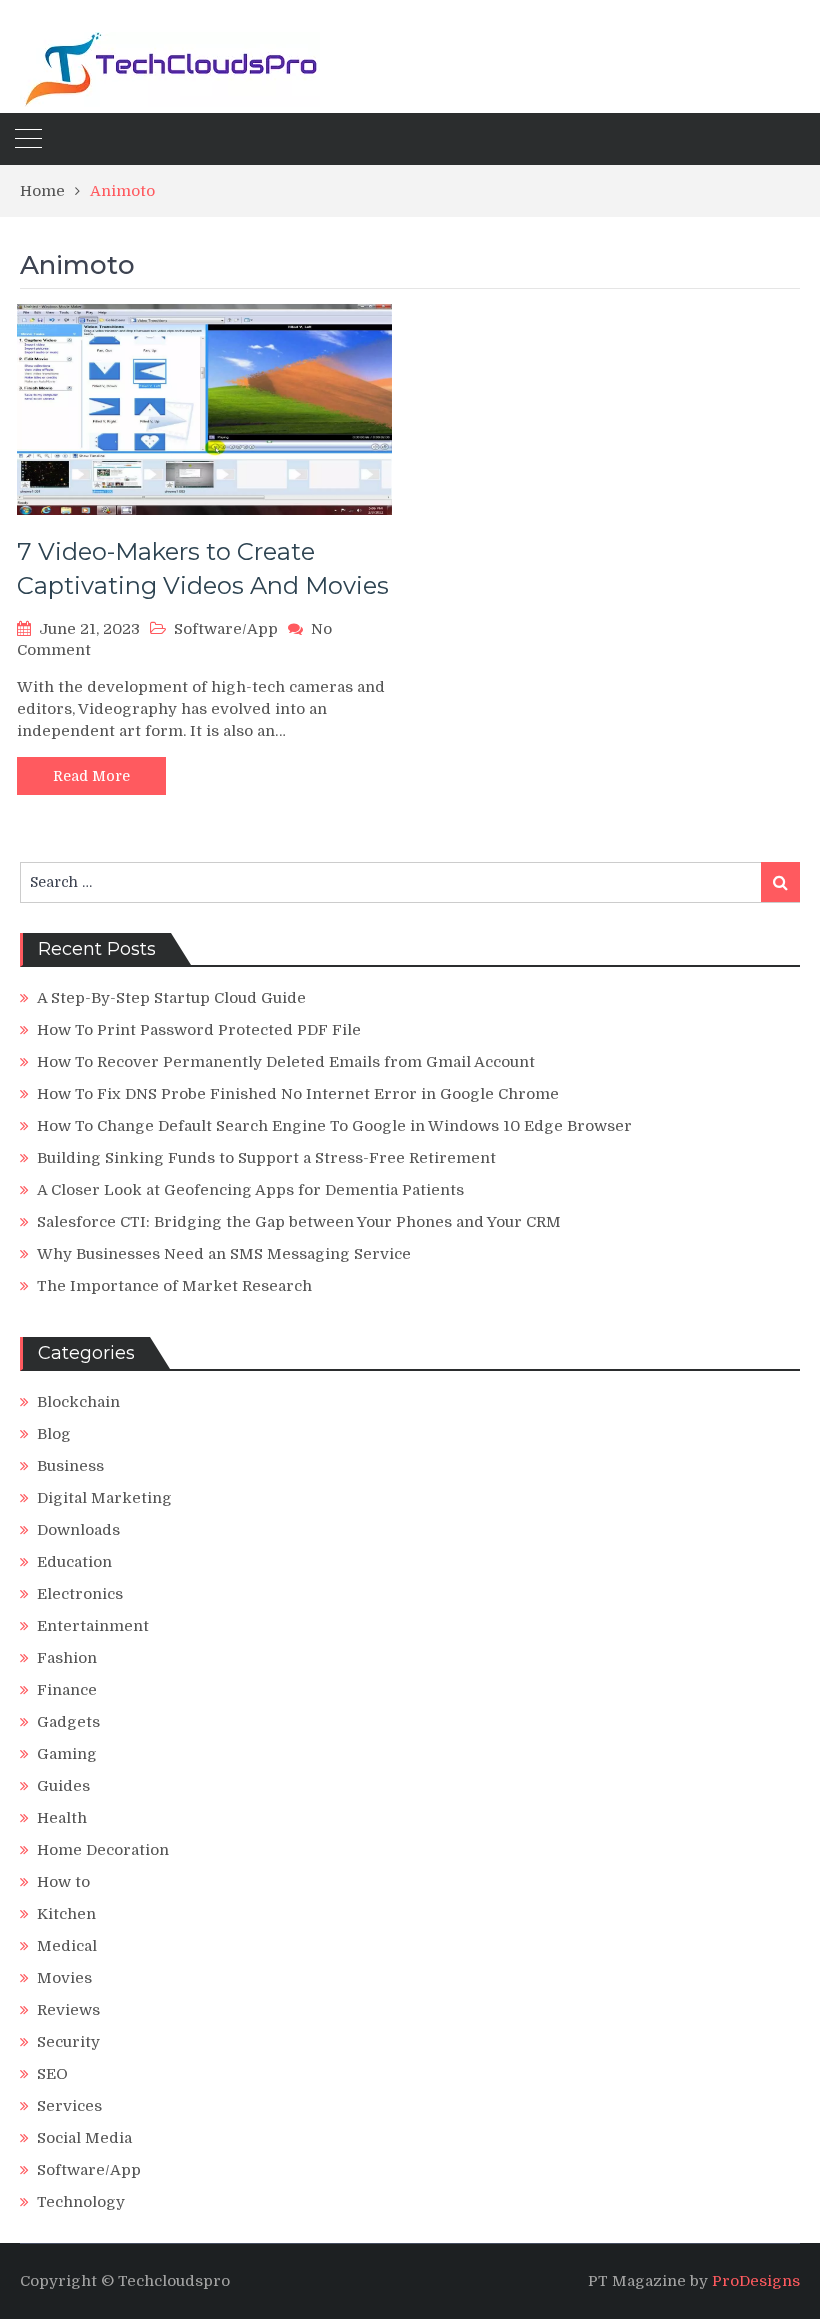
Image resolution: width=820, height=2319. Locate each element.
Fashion (67, 1658)
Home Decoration (103, 1850)
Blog (54, 1434)
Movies (64, 1978)
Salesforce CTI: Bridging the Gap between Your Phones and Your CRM (299, 1222)
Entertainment (93, 1626)
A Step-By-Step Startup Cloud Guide (171, 998)
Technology (81, 2202)
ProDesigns (756, 2281)
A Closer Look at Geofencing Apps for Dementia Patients (250, 1190)
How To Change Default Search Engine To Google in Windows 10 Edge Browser (334, 1126)
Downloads (78, 1530)
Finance (67, 1690)
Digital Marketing (104, 1498)
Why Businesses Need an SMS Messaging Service (224, 1254)
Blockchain (78, 1402)
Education (74, 1562)
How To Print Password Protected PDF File (199, 1030)
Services (69, 2106)
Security (68, 2042)
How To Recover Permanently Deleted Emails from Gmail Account (286, 1062)
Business (70, 1466)
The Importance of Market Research (174, 1286)
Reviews (68, 2010)
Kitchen (66, 1914)
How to (63, 1882)
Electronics (80, 1594)
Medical (67, 1946)
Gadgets (68, 1722)
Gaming (67, 1754)
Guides (63, 1786)
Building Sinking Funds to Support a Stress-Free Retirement (266, 1158)
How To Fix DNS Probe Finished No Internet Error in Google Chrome (298, 1094)
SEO (52, 2074)
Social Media (84, 2138)
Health (62, 1818)
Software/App (226, 629)
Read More (91, 776)
